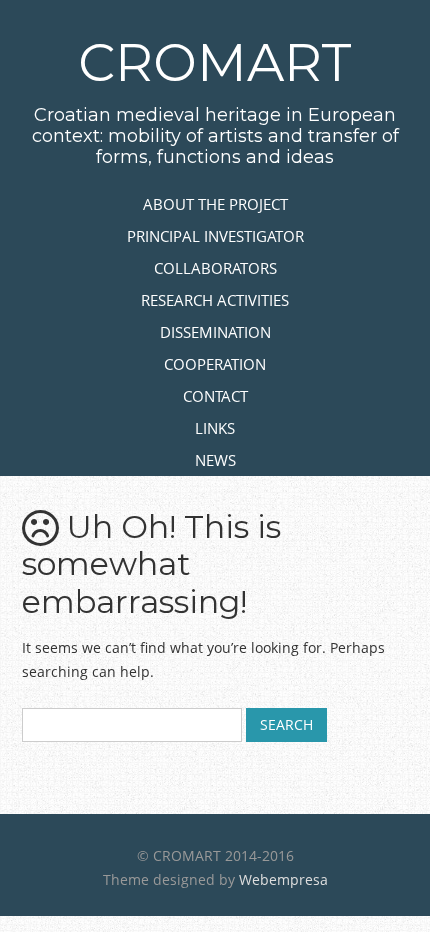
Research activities (215, 300)
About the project (215, 204)
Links (215, 428)
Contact (215, 396)
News (215, 460)
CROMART (215, 62)
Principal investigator (215, 236)
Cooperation (215, 364)
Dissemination (215, 332)
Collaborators (215, 268)
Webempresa (283, 879)
